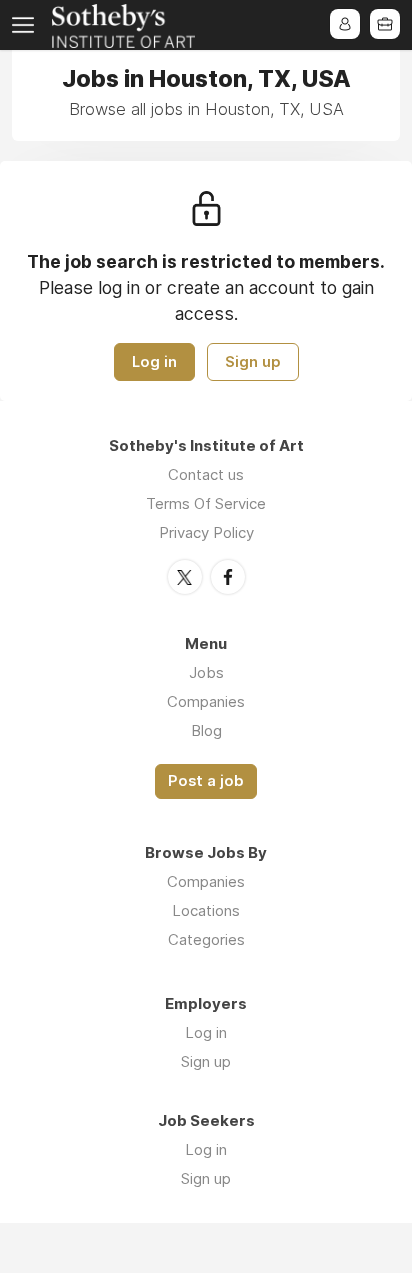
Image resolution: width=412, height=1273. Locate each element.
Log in (154, 362)
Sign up (253, 362)
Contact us (206, 474)
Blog (206, 730)
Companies (206, 701)
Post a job (206, 781)
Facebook (228, 577)
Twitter (185, 577)
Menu (27, 25)
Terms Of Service (206, 503)
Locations (206, 910)
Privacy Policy (206, 532)
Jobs (206, 672)
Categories (206, 939)
